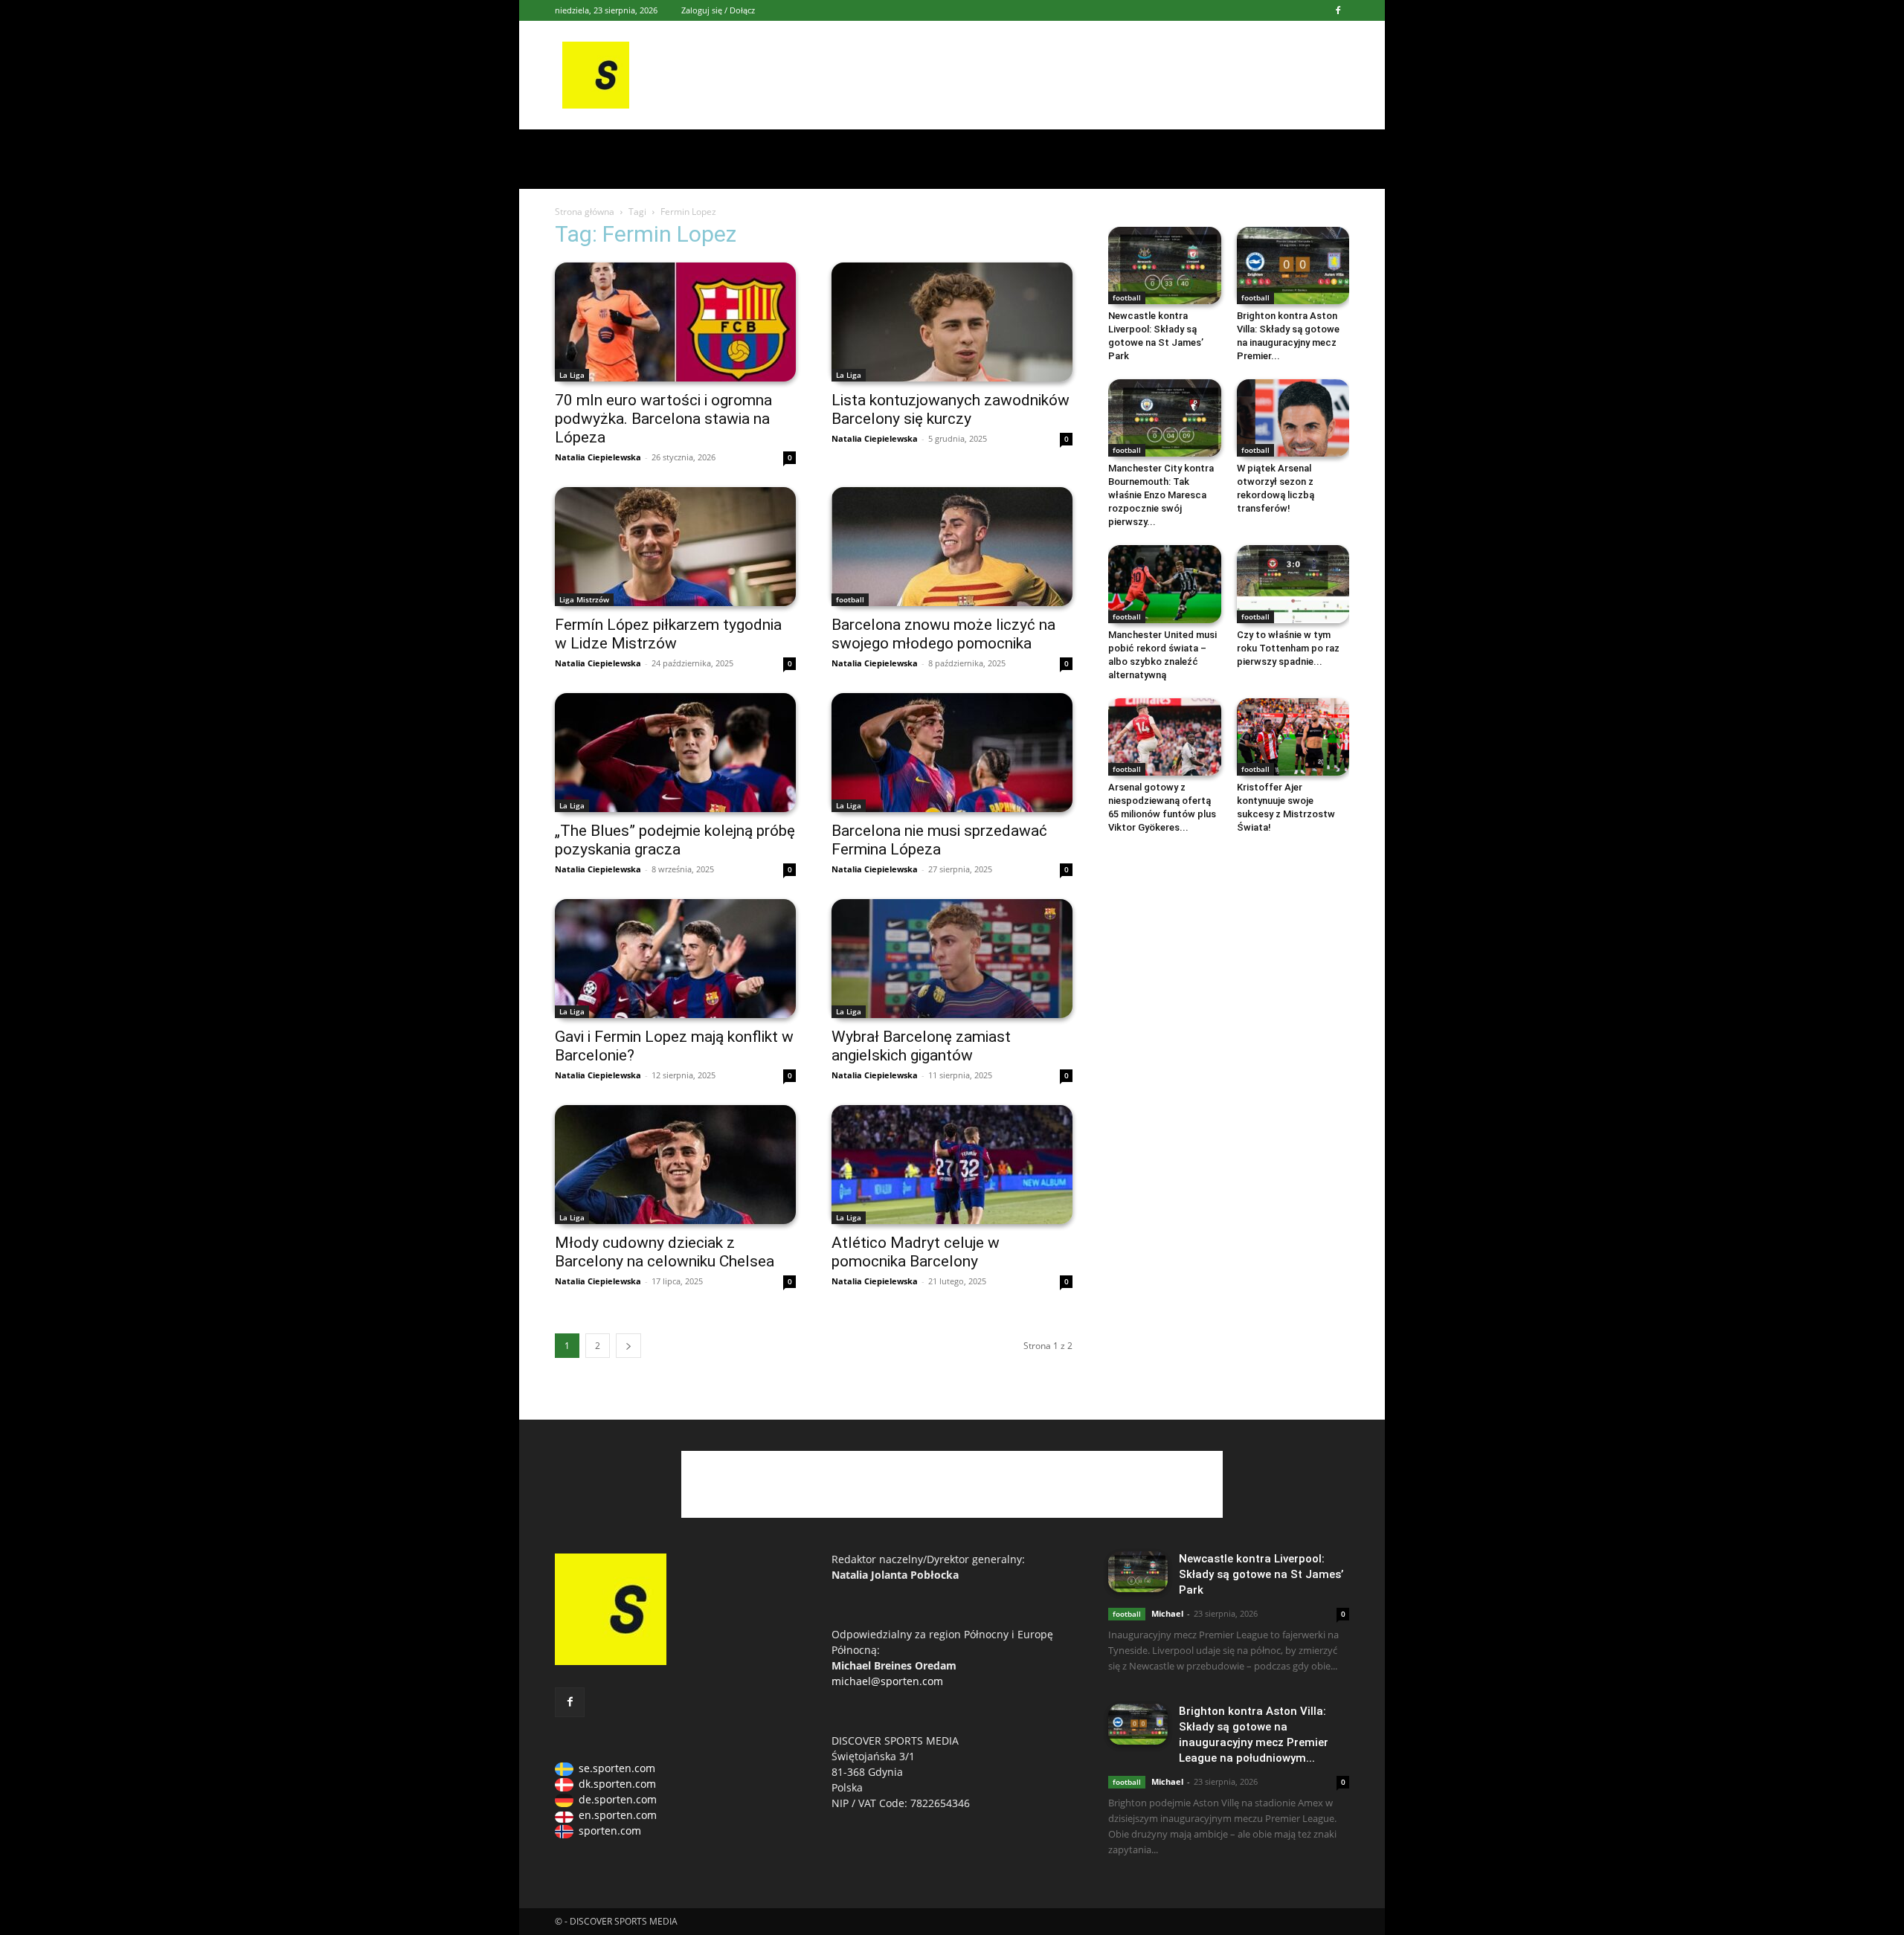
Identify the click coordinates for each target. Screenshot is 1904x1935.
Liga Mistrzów (584, 599)
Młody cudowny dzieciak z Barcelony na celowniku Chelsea (665, 1252)
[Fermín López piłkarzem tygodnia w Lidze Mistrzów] (675, 547)
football (850, 599)
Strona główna (585, 212)
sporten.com (610, 1831)
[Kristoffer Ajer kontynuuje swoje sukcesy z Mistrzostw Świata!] (1293, 737)
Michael (1167, 1613)
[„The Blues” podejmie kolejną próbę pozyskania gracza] (675, 753)
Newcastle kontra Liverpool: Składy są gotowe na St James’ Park (1261, 1574)
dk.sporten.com (617, 1784)
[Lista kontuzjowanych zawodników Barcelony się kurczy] (952, 322)
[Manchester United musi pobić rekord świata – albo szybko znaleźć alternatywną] (1165, 584)
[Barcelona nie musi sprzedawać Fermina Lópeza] (952, 753)
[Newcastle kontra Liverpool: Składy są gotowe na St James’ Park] (1165, 265)
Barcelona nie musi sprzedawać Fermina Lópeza (939, 840)
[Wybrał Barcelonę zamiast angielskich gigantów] (952, 959)
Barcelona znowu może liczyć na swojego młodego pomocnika (943, 634)
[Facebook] (1338, 10)
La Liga (572, 375)
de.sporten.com (618, 1799)
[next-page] (628, 1346)
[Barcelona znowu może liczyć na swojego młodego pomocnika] (952, 547)
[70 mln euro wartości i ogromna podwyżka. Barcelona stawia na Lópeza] (675, 322)
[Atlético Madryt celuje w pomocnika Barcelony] (952, 1165)
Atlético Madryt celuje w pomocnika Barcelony (916, 1252)
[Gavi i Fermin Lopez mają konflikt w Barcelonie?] (675, 959)
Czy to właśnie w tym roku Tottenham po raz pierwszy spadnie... (1288, 648)
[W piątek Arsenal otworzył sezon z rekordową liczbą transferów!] (1293, 418)
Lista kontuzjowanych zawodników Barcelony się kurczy (951, 409)
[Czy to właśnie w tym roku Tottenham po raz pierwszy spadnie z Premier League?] (1293, 584)
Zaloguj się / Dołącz (718, 10)
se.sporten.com (617, 1768)
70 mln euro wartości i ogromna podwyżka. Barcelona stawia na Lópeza (663, 419)
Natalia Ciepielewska (598, 457)
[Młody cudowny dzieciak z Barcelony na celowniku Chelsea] (675, 1165)
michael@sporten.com (887, 1681)
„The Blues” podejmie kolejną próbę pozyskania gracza (675, 840)
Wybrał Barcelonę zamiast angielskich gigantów (921, 1046)
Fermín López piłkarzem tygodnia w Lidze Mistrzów (668, 634)
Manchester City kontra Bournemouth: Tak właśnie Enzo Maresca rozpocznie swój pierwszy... (1161, 495)
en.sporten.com (618, 1815)
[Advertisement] (1065, 75)
